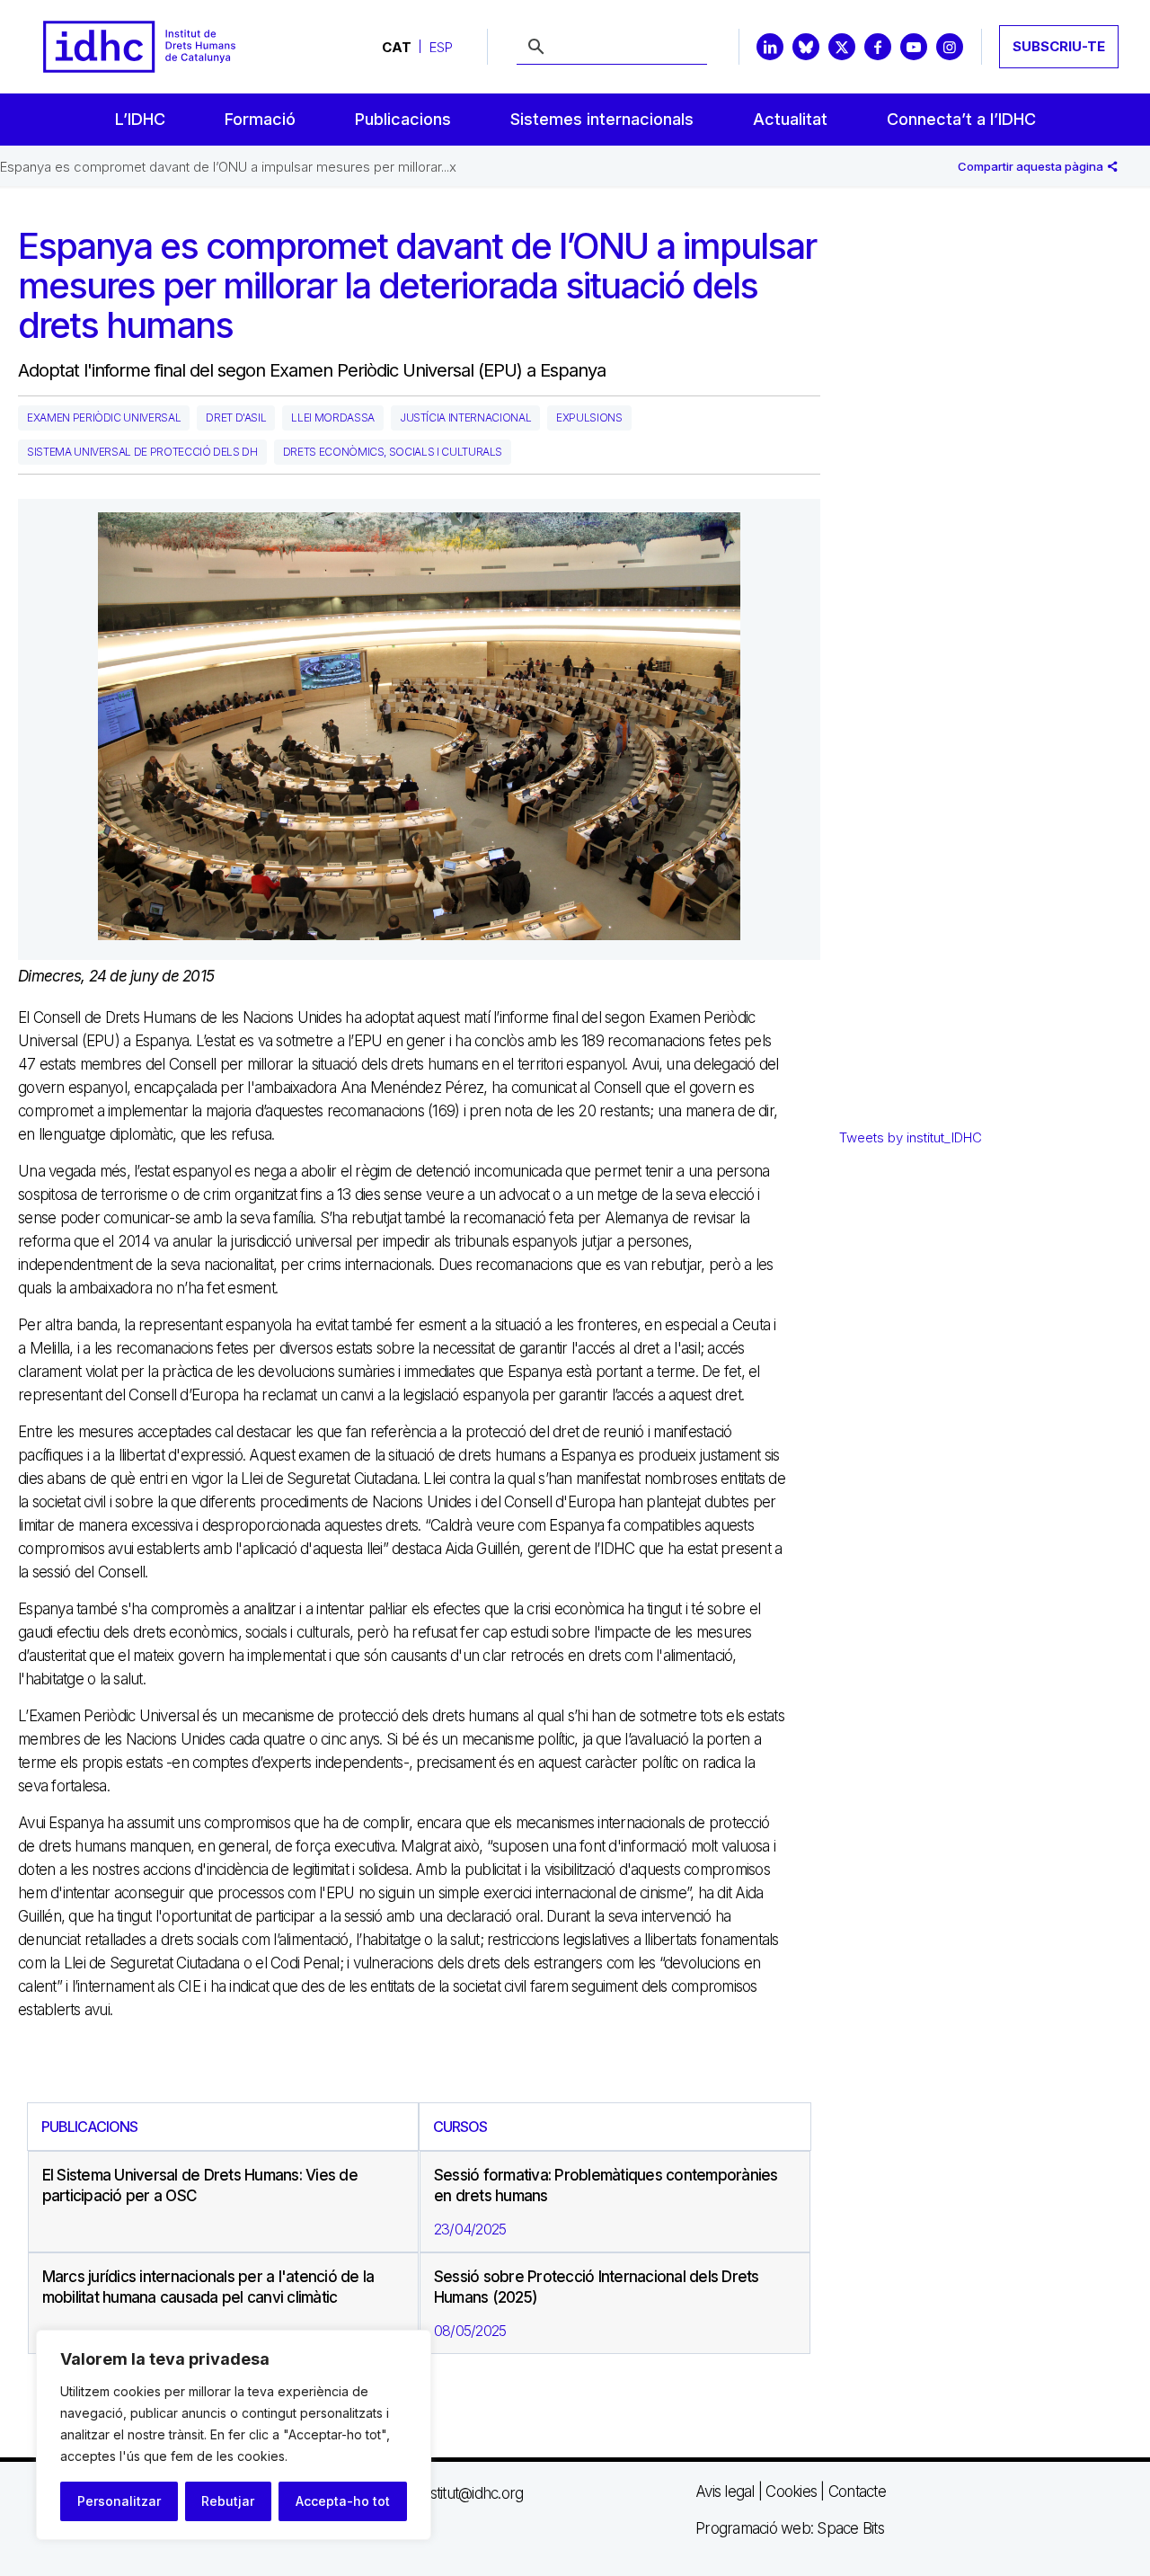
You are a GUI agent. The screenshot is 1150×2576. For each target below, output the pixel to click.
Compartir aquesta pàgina (1032, 166)
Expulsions (589, 417)
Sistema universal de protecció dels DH (142, 452)
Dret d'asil (236, 417)
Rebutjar (228, 2501)
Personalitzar (119, 2501)
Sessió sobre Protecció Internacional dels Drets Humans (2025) (597, 2287)
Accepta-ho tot (343, 2501)
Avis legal (725, 2492)
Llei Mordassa (332, 417)
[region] (234, 2435)
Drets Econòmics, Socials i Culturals (393, 452)
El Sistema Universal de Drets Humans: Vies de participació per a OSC (200, 2185)
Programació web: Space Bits (790, 2528)
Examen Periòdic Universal (104, 417)
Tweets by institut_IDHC (911, 1137)
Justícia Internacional (465, 417)
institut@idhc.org (471, 2493)
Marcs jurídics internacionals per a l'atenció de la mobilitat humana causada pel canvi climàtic (208, 2287)
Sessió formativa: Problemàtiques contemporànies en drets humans (606, 2185)
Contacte (857, 2492)
